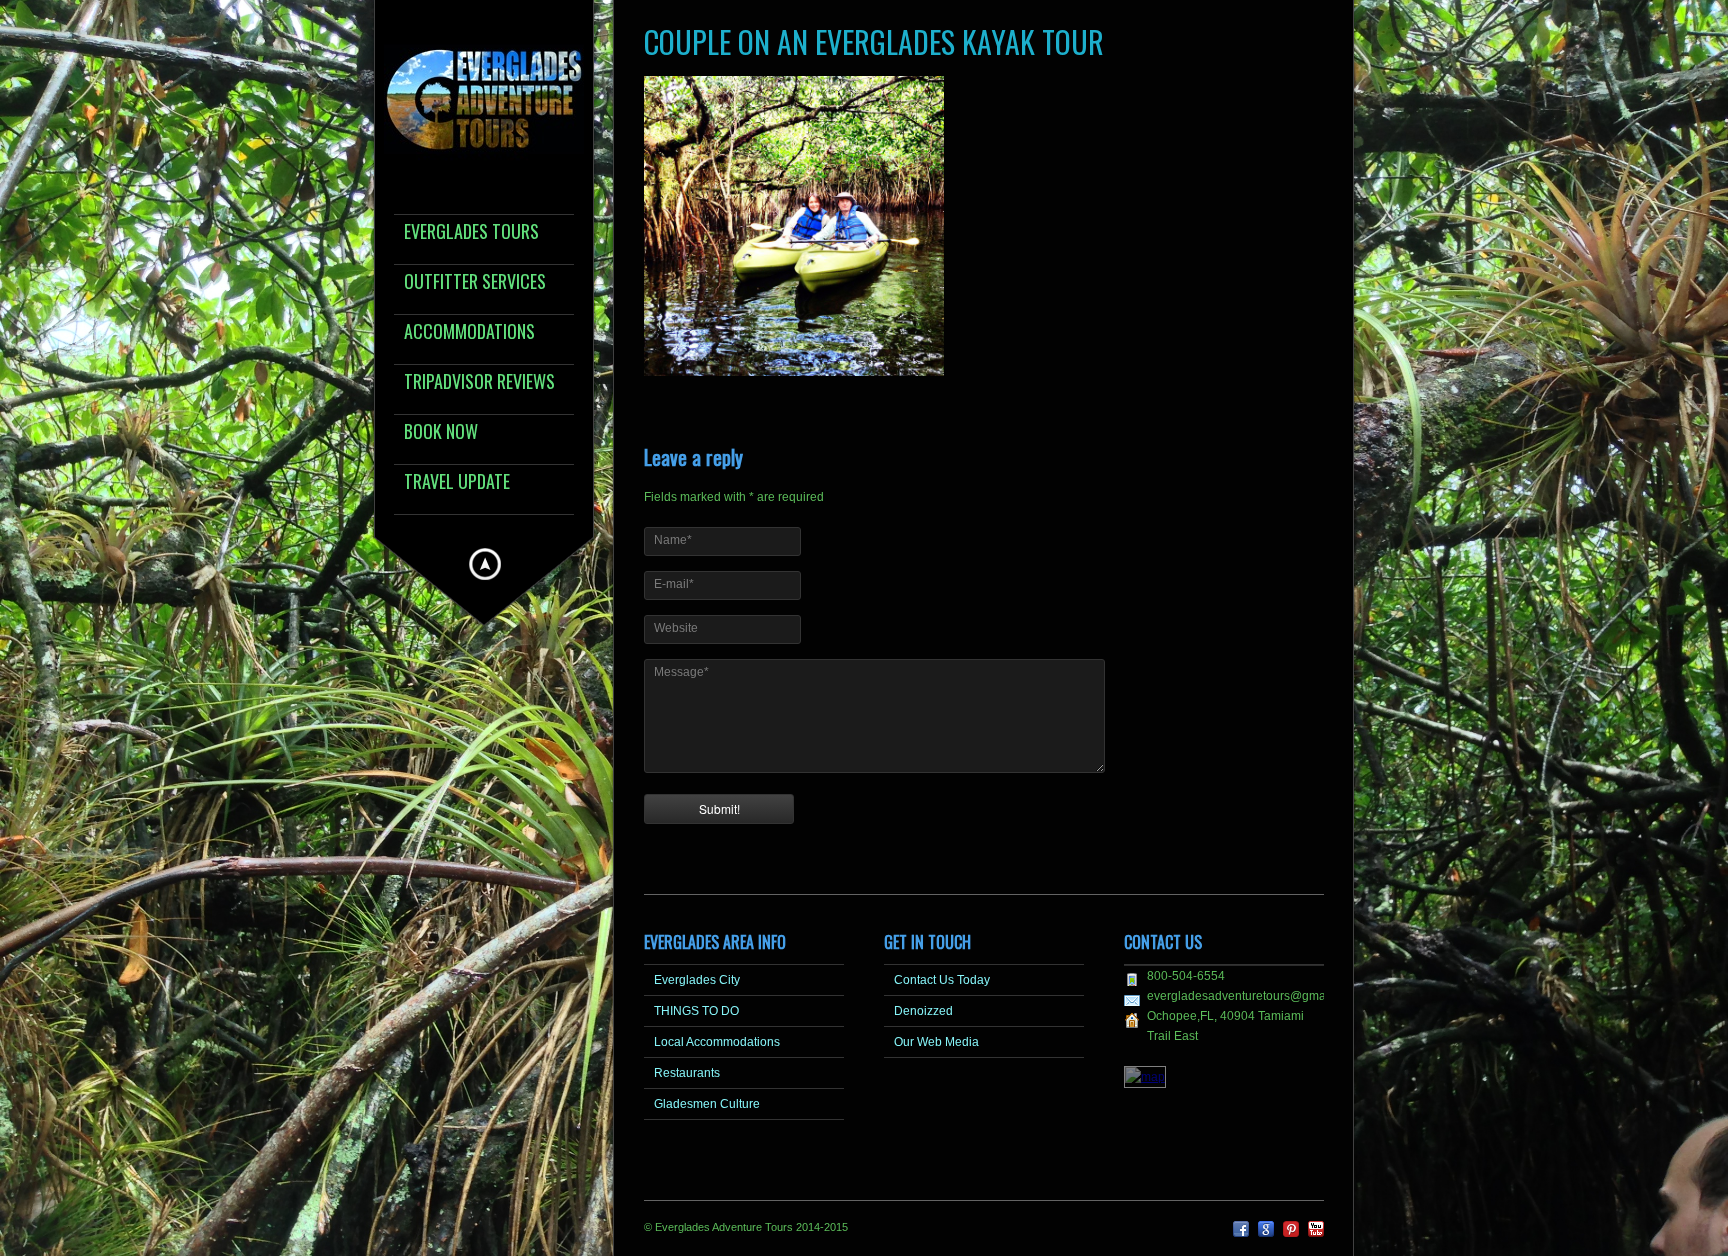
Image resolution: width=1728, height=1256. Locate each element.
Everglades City (697, 980)
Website (676, 628)
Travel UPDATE (457, 482)
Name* (673, 540)
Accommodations (469, 332)
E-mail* (674, 584)
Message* (681, 672)
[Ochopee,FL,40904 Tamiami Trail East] (1145, 1077)
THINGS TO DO (696, 1011)
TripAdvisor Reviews (479, 382)
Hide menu (485, 564)
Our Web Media (936, 1042)
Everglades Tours (471, 232)
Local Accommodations (717, 1042)
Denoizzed (923, 1011)
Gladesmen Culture (707, 1104)
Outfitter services (475, 282)
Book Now (441, 432)
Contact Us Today (942, 980)
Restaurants (687, 1073)
